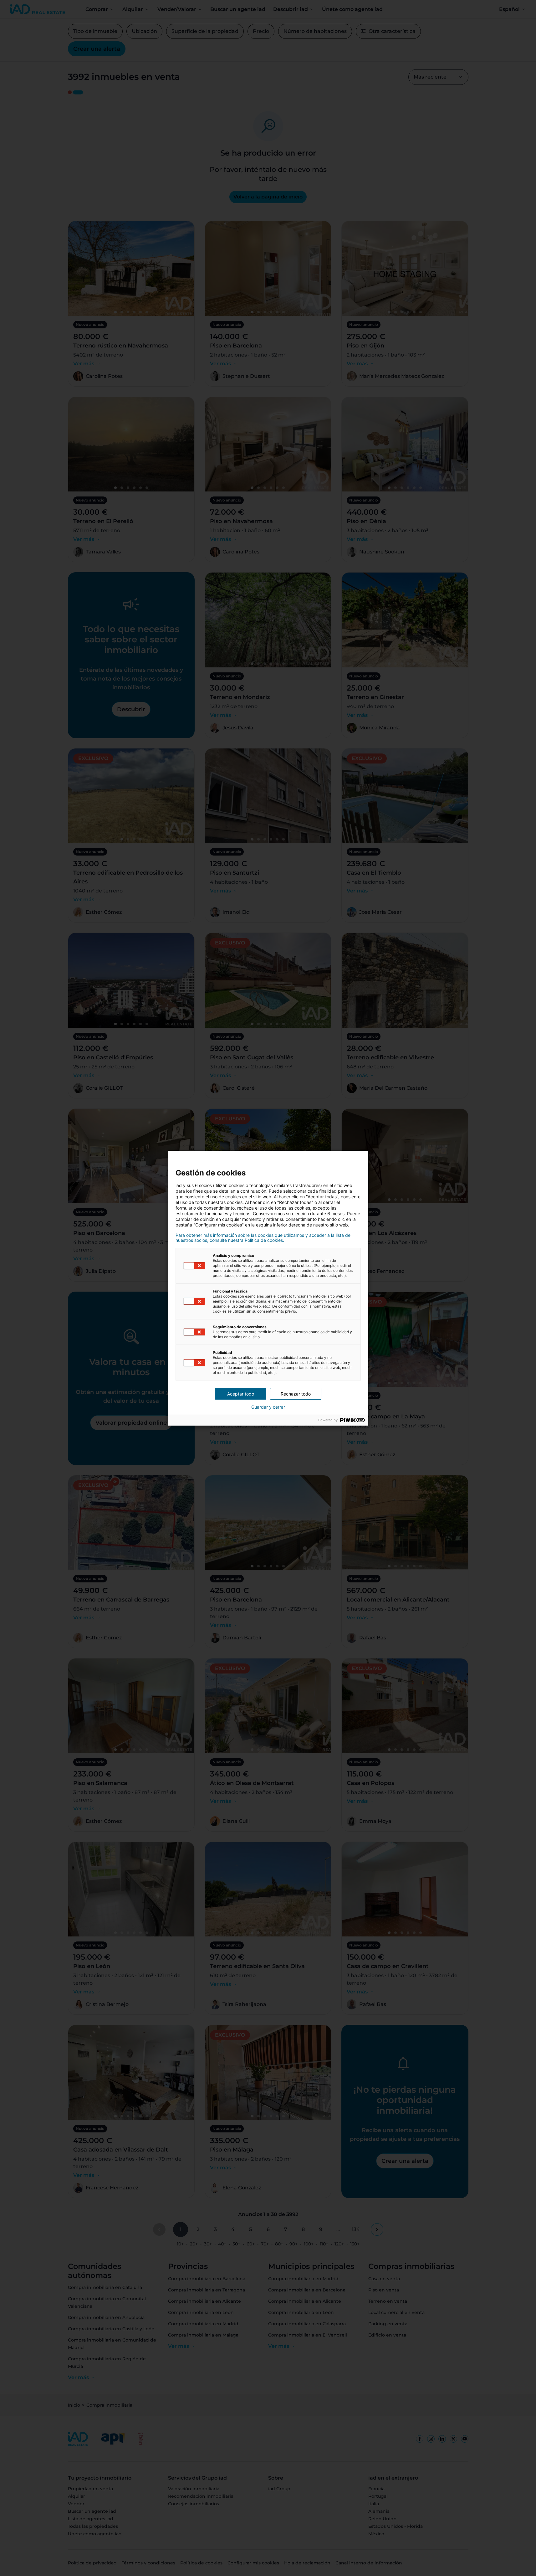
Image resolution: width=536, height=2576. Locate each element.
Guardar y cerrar (268, 1407)
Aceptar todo (241, 1394)
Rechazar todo (296, 1394)
